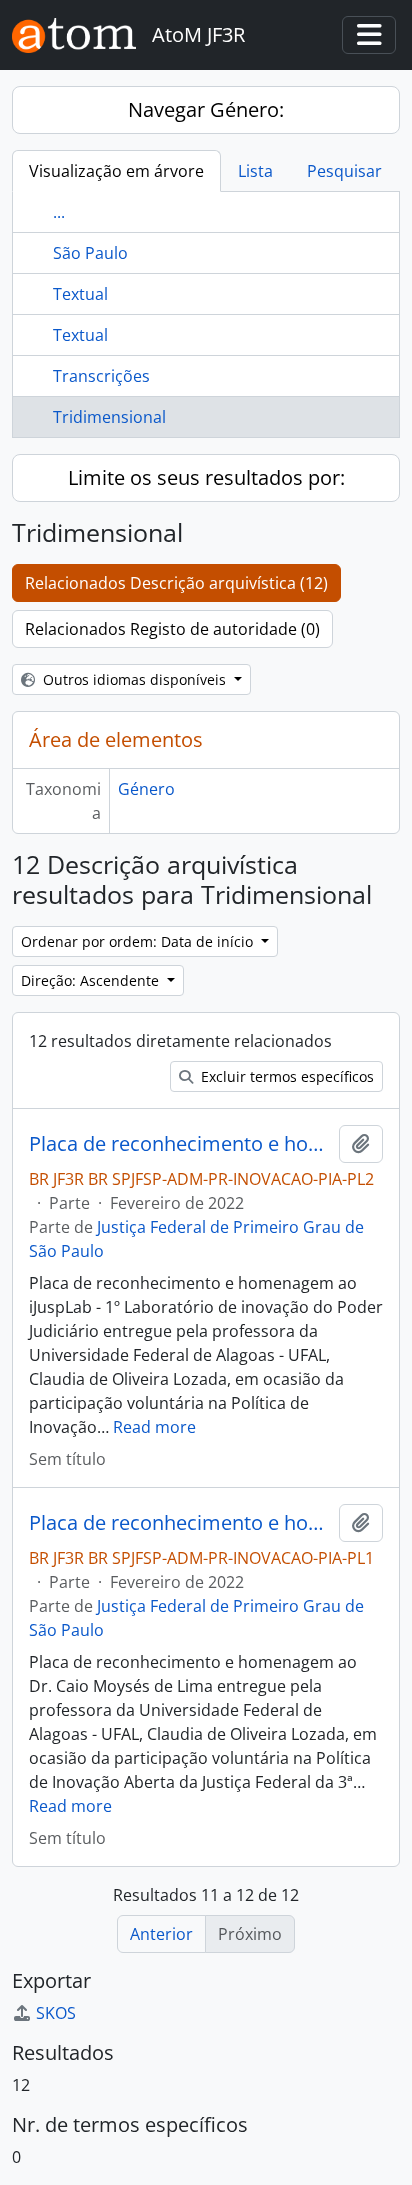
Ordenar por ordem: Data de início (139, 941)
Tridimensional (109, 417)
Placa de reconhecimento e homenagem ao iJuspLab (180, 1144)
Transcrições (101, 376)
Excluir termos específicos (285, 1076)
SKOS (56, 2013)
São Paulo (90, 253)
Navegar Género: (206, 109)
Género (146, 789)
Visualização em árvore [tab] (116, 171)
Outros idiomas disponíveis (134, 679)
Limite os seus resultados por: (206, 477)
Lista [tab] (255, 171)
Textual (80, 294)
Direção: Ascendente (92, 980)
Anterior (161, 1934)
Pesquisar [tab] (344, 171)
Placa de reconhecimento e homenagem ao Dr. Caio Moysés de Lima (180, 1523)
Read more (154, 1427)
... (59, 212)
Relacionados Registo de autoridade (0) (172, 629)
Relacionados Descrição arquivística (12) (176, 583)
